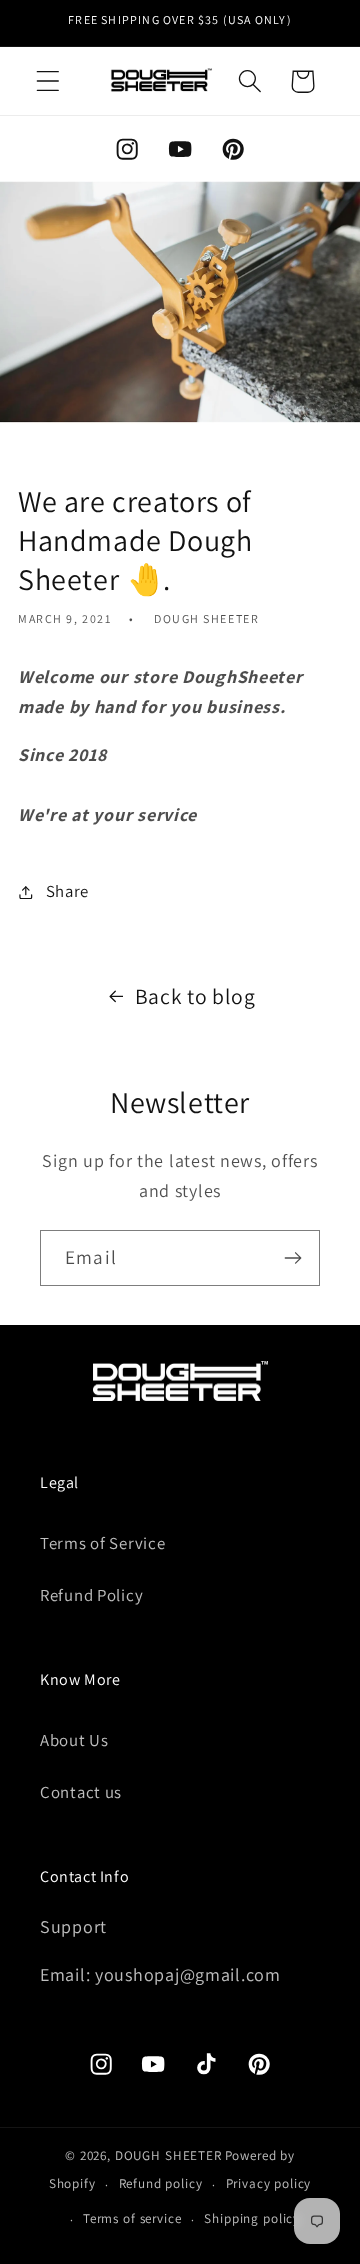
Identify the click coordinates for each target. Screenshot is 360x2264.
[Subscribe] (292, 1258)
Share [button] (67, 891)
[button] (48, 81)
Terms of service (132, 2218)
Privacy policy (269, 2183)
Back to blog (195, 996)
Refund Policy (91, 1595)
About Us (74, 1740)
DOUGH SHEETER (168, 2155)
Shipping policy (252, 2218)
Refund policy (161, 2183)
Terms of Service (103, 1543)
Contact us (81, 1792)
